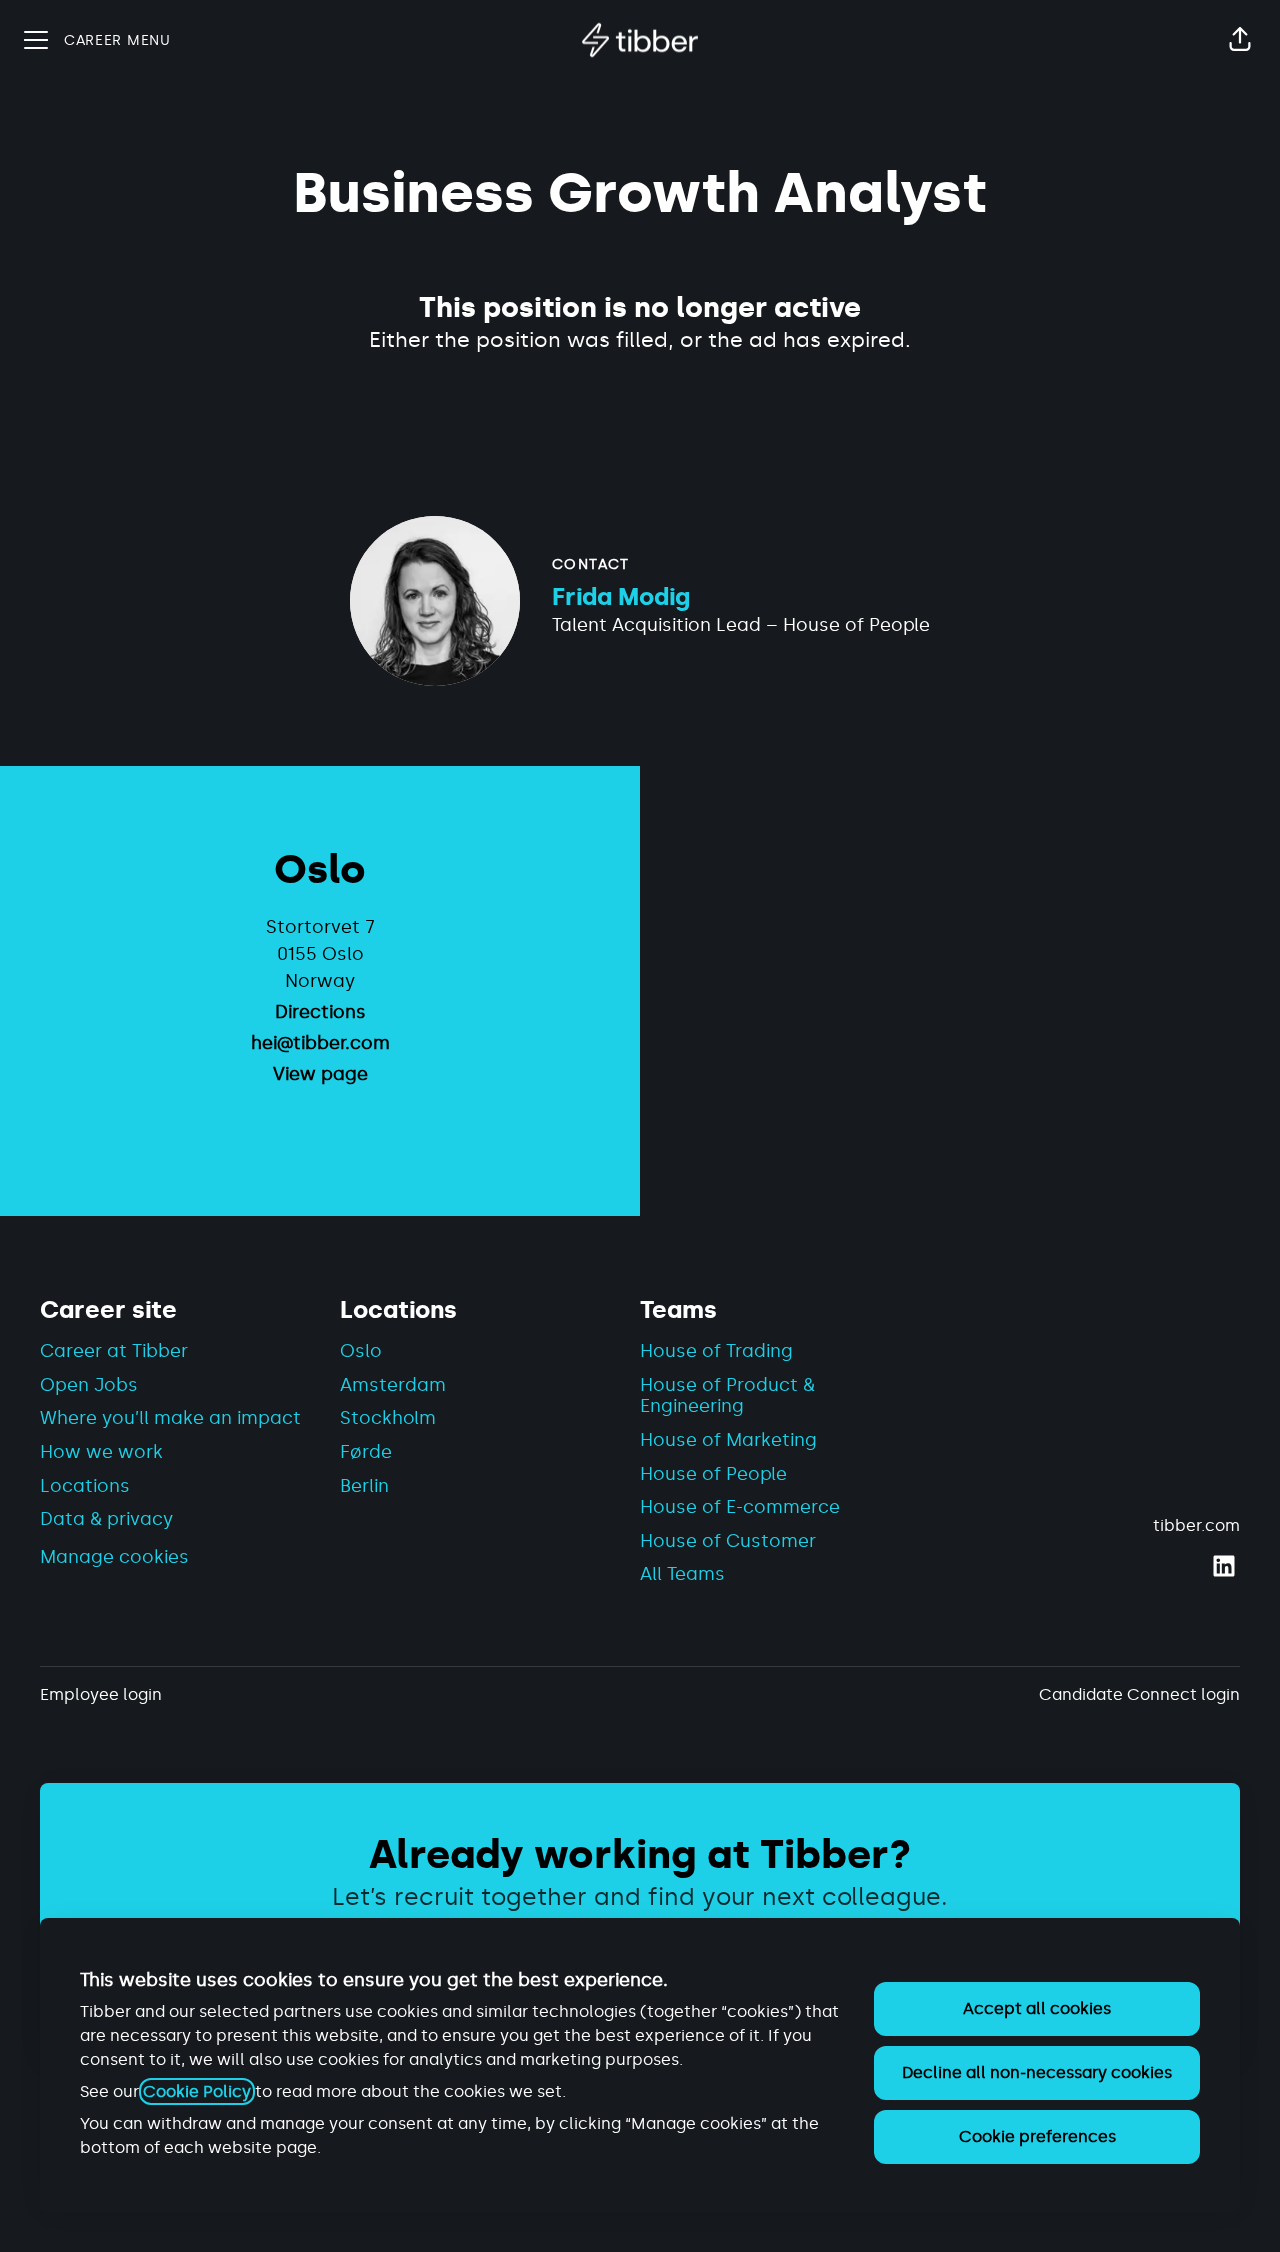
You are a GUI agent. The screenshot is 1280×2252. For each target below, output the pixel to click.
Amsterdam (393, 1385)
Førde (366, 1452)
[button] (1240, 40)
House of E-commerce (740, 1507)
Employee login (101, 1694)
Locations (85, 1486)
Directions (320, 1012)
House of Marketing (728, 1440)
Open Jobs (89, 1385)
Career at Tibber (114, 1351)
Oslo (361, 1351)
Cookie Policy (197, 2091)
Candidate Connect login (1139, 1694)
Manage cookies (114, 1557)
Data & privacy (106, 1519)
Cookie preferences (1037, 2136)
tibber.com (1196, 1525)
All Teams (682, 1574)
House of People (713, 1474)
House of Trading (716, 1351)
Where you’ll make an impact (170, 1418)
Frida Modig (621, 596)
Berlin (364, 1486)
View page (320, 1074)
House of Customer (728, 1541)
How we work (101, 1452)
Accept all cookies (1037, 2008)
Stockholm (388, 1418)
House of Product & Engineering (727, 1396)
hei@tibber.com (320, 1043)
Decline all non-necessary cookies (1037, 2072)
